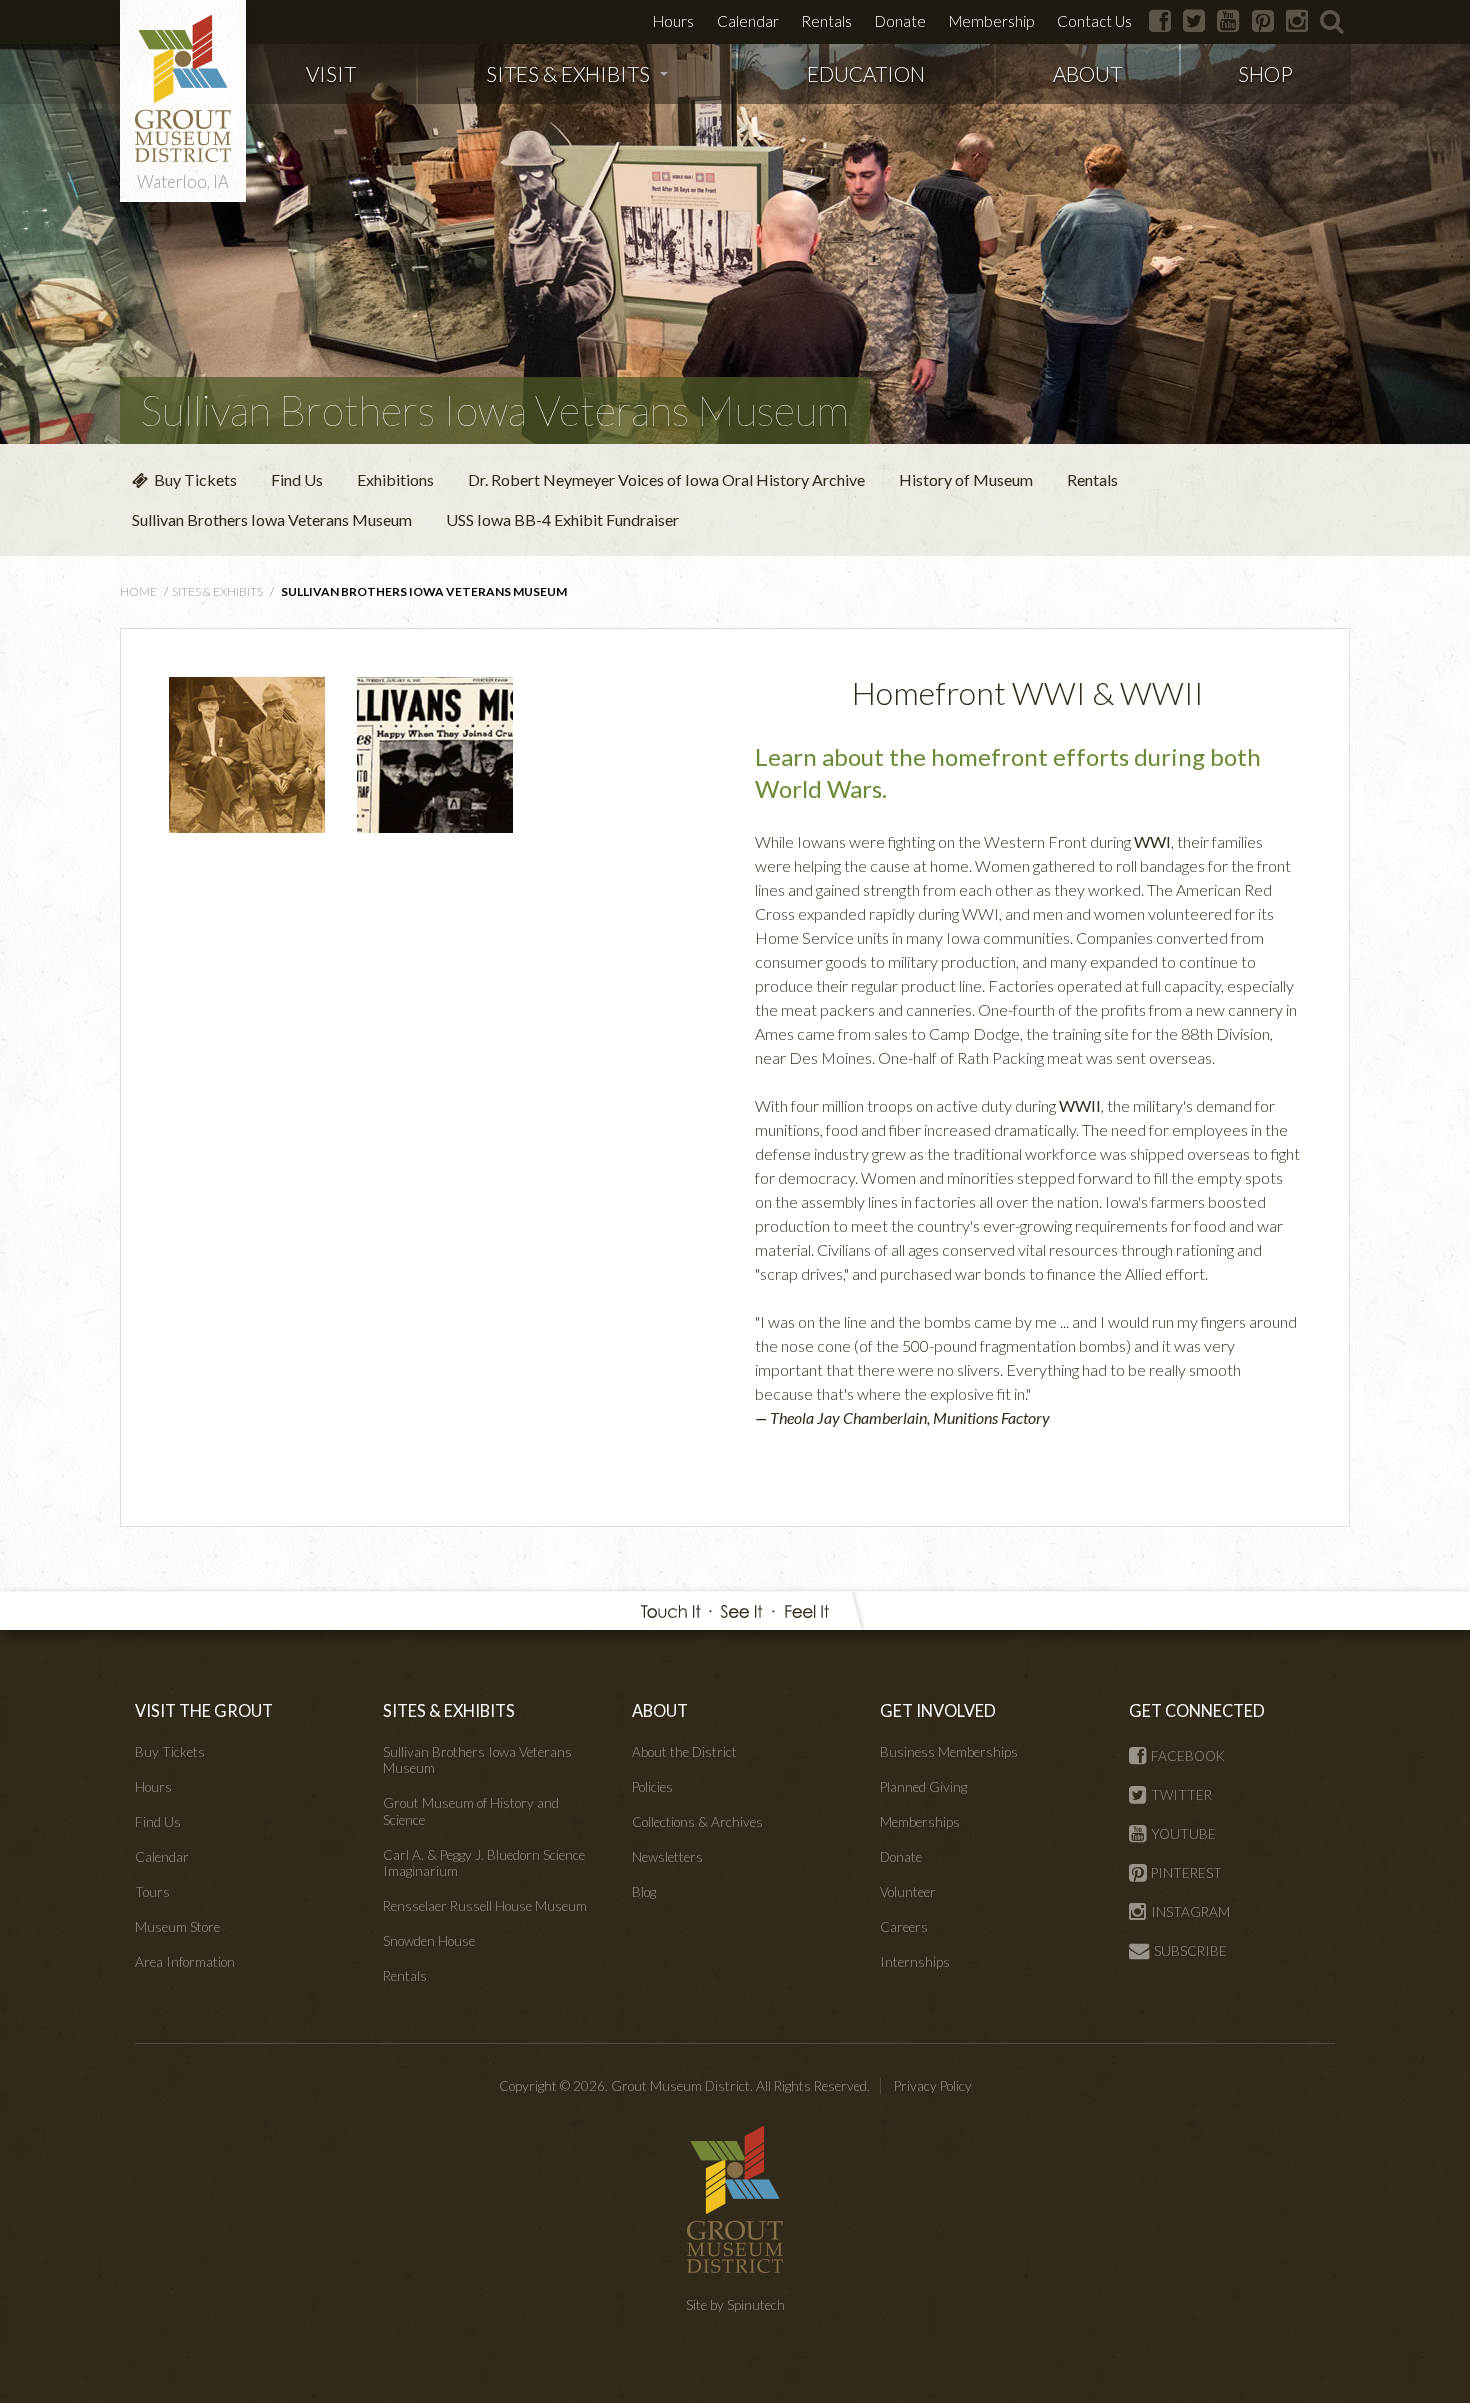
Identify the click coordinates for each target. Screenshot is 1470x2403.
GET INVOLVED (938, 1710)
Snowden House (429, 1941)
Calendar (748, 21)
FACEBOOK (1188, 1756)
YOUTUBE (1183, 1834)
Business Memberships (949, 1752)
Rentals (826, 21)
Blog (644, 1892)
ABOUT (1087, 73)
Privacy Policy (933, 2086)
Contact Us (1094, 21)
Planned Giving (923, 1787)
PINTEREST (1186, 1873)
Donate (900, 21)
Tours (152, 1892)
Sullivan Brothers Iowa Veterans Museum (495, 410)
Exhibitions (395, 479)
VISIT (331, 73)
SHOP (1265, 73)
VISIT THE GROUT (204, 1710)
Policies (652, 1787)
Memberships (920, 1822)
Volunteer (908, 1892)
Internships (915, 1962)
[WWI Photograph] (247, 752)
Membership (991, 21)
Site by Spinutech (735, 2305)
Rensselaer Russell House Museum (485, 1906)
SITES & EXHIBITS (568, 73)
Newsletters (667, 1857)
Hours (673, 21)
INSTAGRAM (1190, 1912)
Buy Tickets (192, 479)
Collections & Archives (697, 1822)
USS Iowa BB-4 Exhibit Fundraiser (562, 519)
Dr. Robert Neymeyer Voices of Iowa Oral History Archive (666, 479)
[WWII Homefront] (435, 752)
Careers (904, 1927)
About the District (684, 1752)
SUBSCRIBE (1190, 1951)
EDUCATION (866, 73)
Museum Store (177, 1927)
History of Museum (966, 479)
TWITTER (1181, 1795)
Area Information (185, 1962)
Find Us (297, 479)
